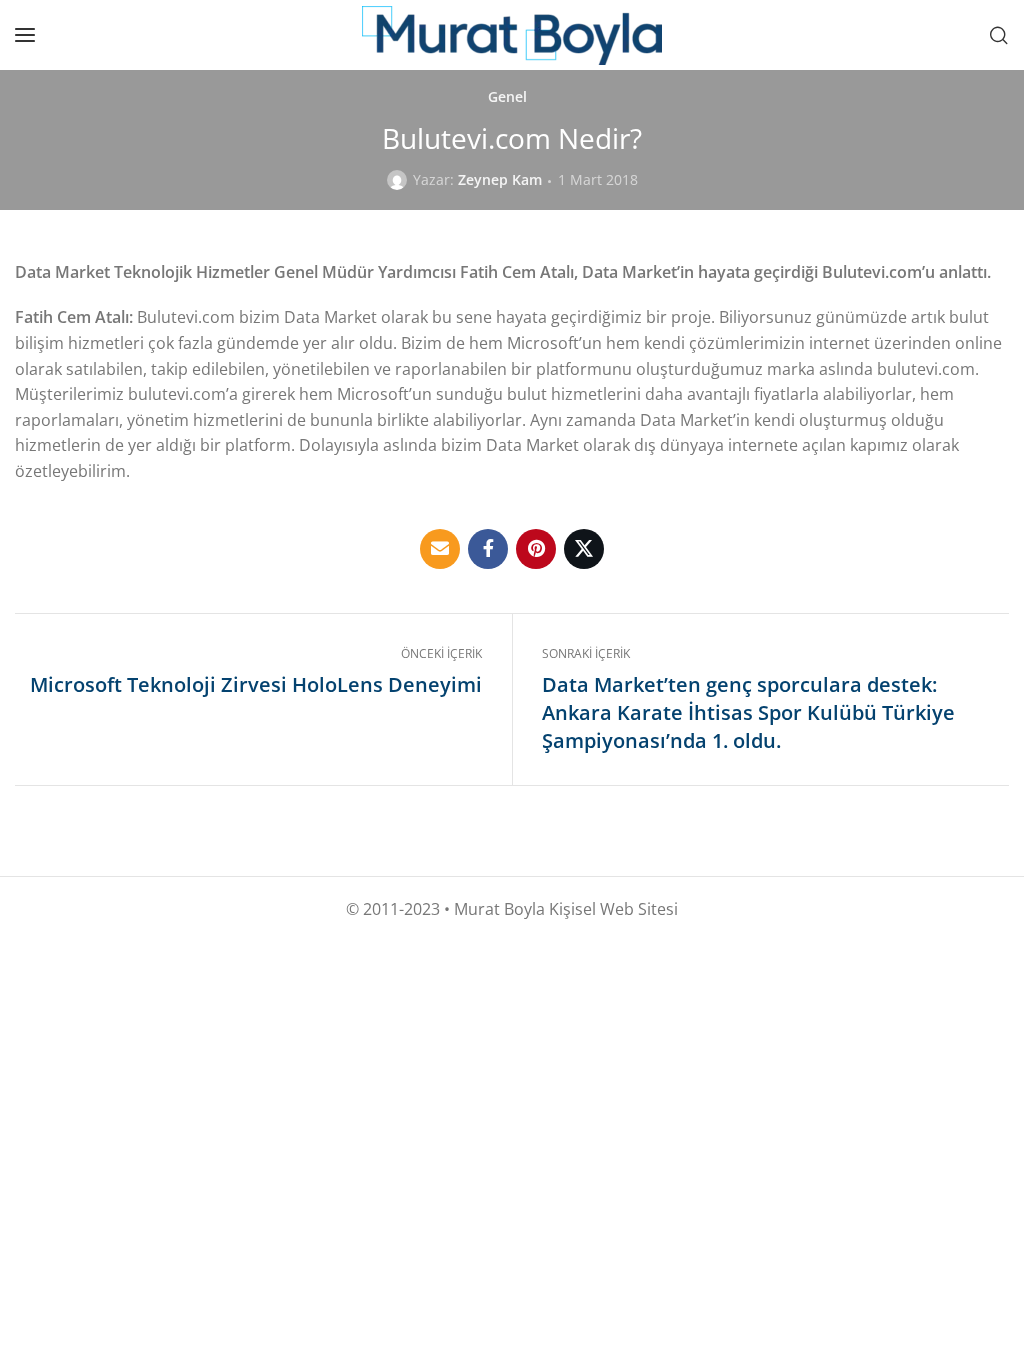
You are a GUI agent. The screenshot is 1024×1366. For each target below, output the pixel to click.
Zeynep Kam (500, 179)
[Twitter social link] (584, 549)
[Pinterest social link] (536, 549)
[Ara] (999, 35)
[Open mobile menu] (25, 35)
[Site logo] (512, 35)
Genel (507, 97)
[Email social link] (440, 549)
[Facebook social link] (488, 549)
